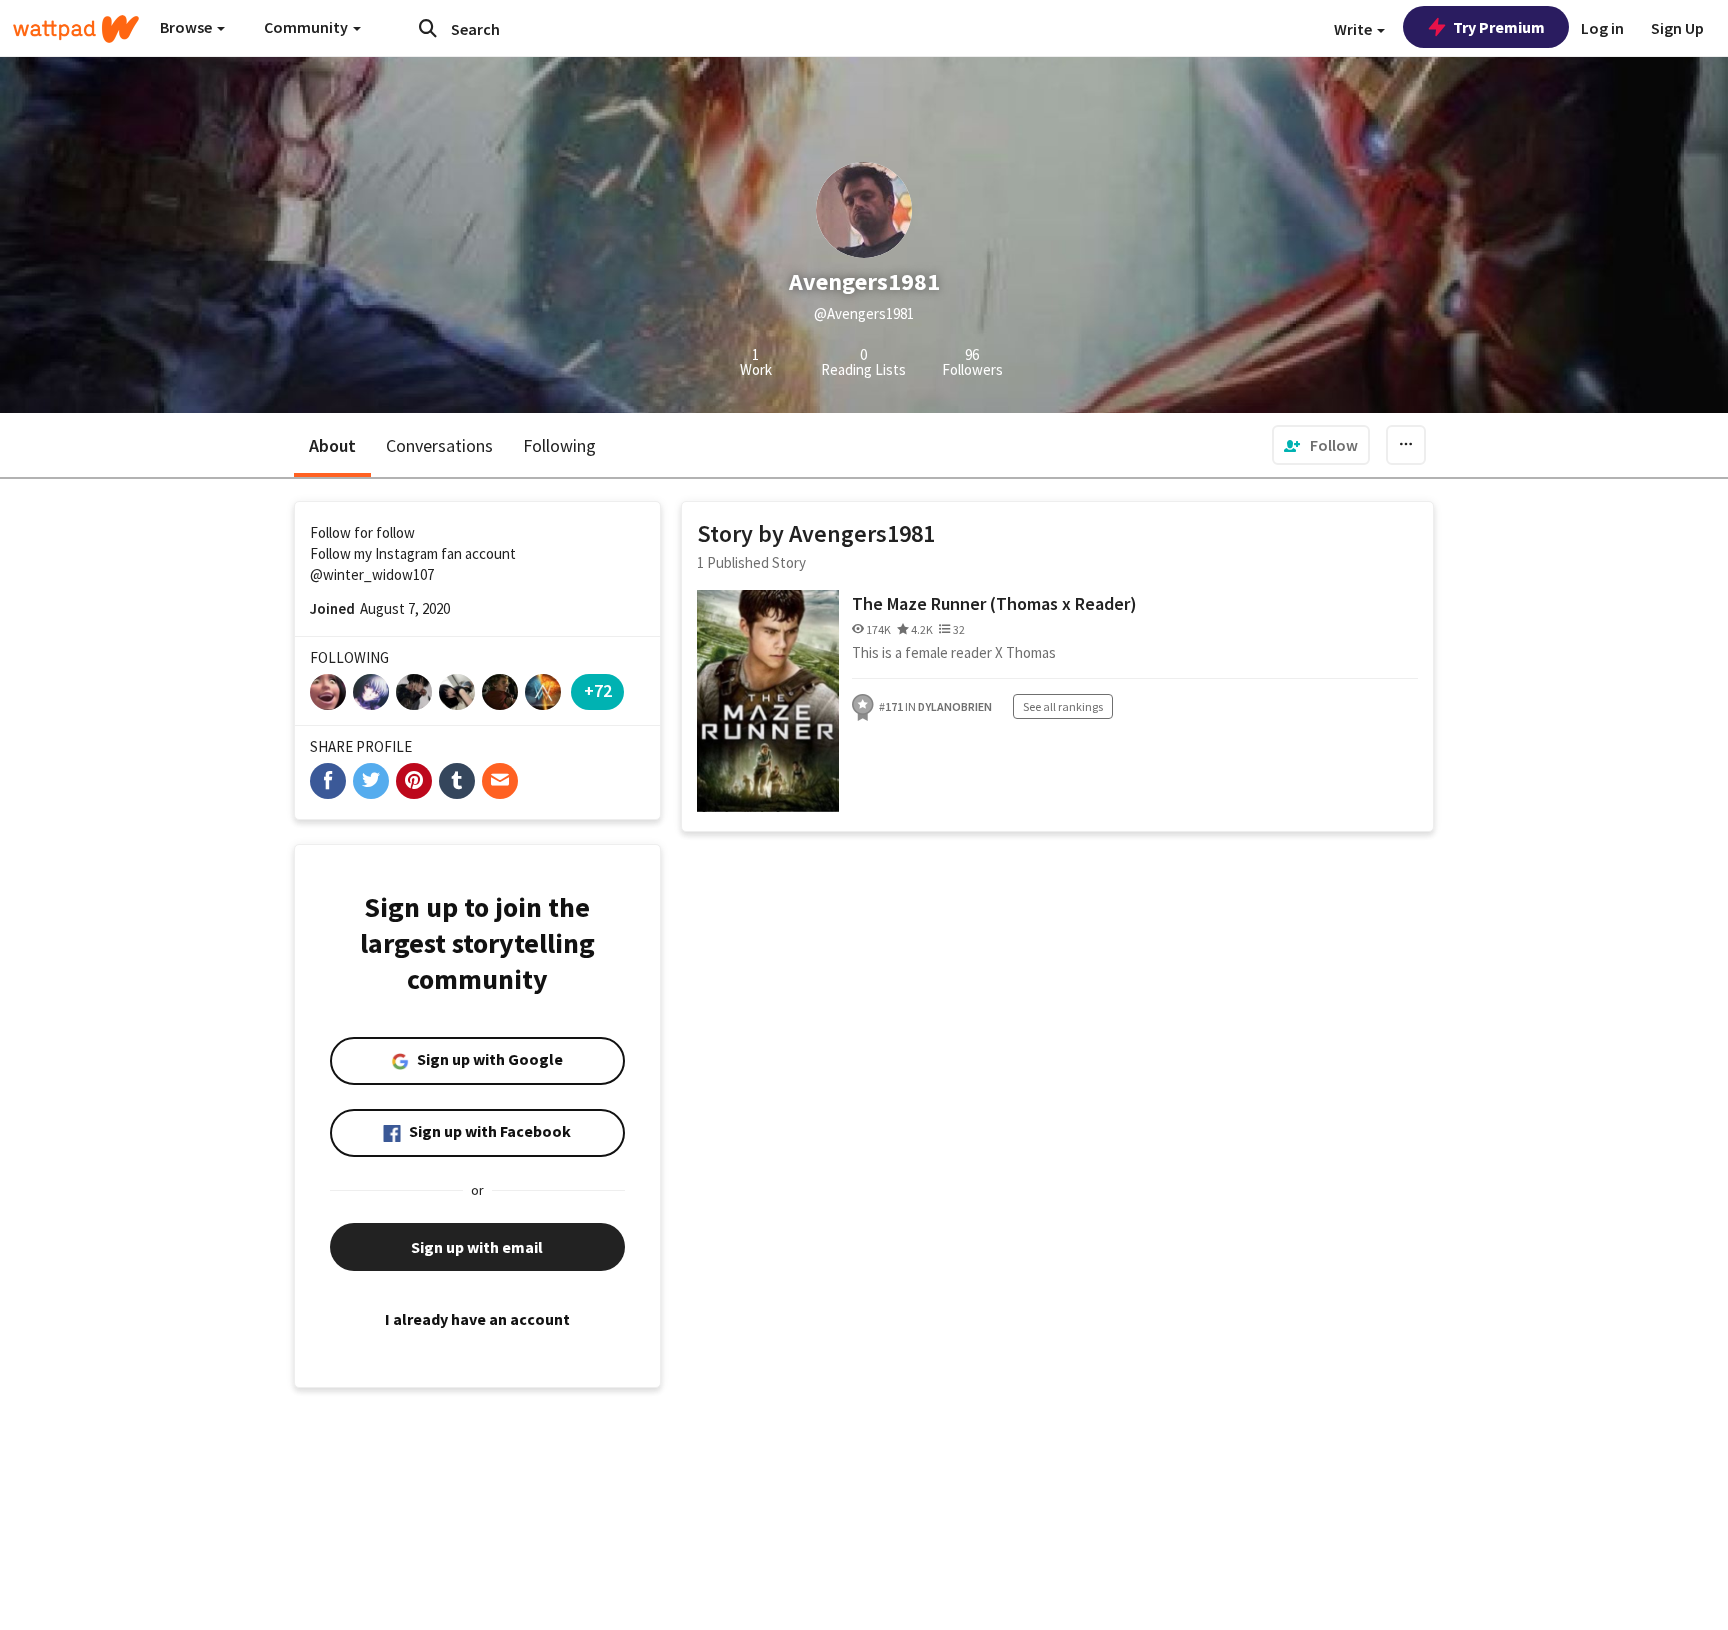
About (332, 445)
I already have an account (477, 1319)
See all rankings (1063, 706)
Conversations (439, 445)
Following (559, 445)
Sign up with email (477, 1247)
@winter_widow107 (372, 574)
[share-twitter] (371, 781)
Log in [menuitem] (1602, 28)
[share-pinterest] (414, 781)
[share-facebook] (328, 781)
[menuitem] (1321, 445)
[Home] (76, 29)
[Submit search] (428, 28)
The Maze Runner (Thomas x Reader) (994, 603)
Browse (187, 27)
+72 (598, 690)
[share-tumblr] (457, 781)
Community (307, 27)
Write (1354, 29)
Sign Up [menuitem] (1677, 28)
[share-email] (500, 781)
